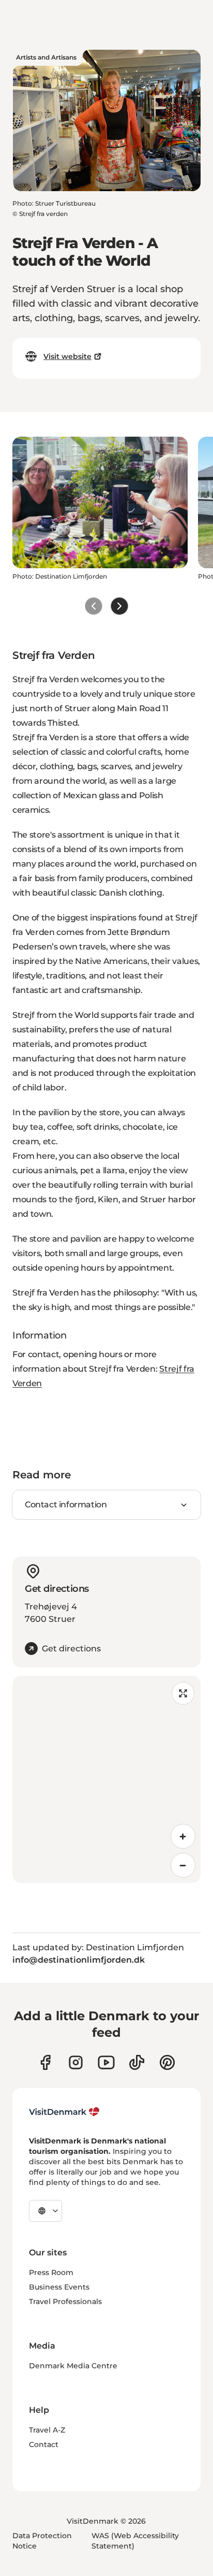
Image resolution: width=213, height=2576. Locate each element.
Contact (44, 2444)
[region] (106, 1779)
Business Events (59, 2287)
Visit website (67, 356)
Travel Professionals (65, 2301)
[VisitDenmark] (64, 2112)
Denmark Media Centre (73, 2366)
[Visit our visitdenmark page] (106, 2062)
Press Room (51, 2272)
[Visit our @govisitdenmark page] (137, 2062)
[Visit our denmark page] (45, 2062)
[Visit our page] (76, 2062)
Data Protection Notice (42, 2541)
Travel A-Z (47, 2430)
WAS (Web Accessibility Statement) (135, 2541)
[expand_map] (183, 1693)
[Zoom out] (183, 1865)
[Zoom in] (183, 1836)
